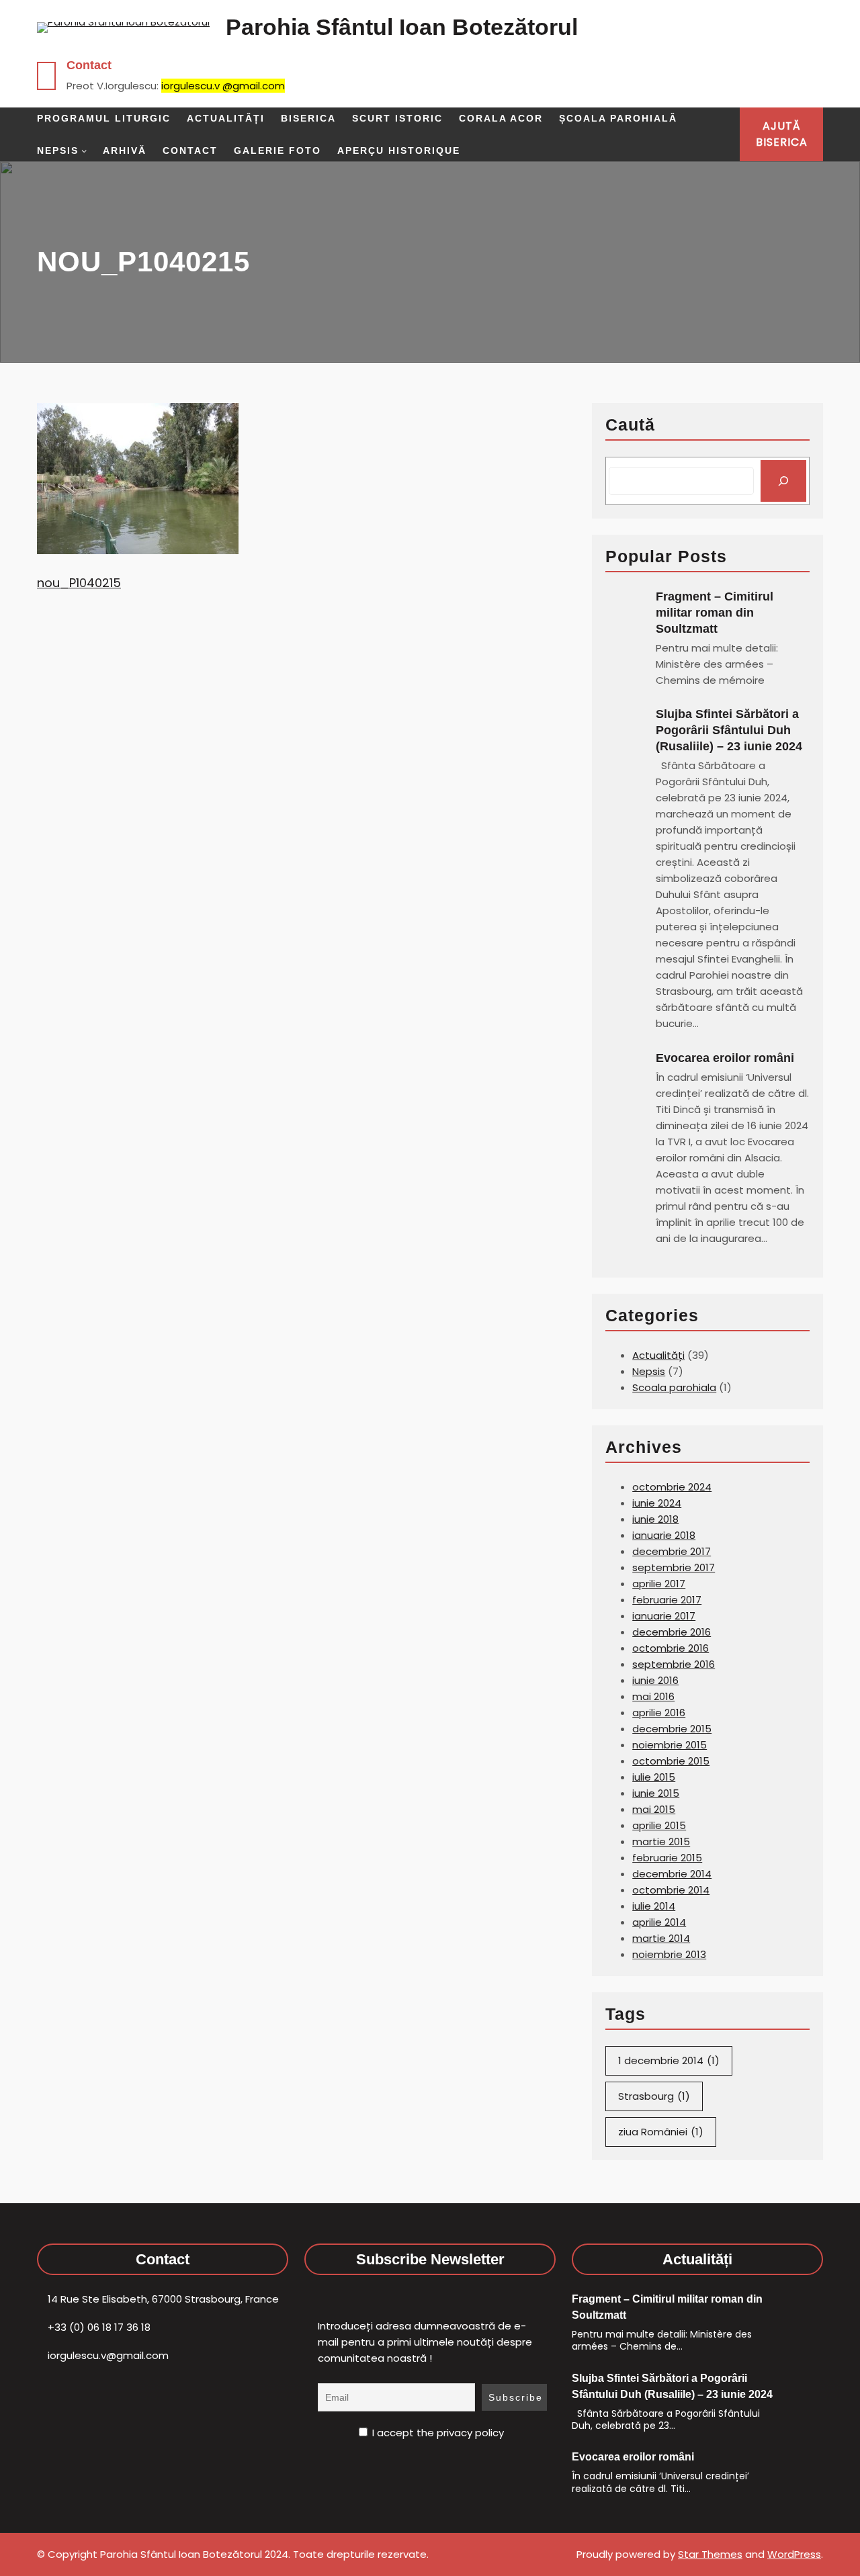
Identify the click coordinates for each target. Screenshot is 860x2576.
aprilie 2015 (659, 1825)
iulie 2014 (654, 1906)
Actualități (658, 1355)
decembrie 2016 (672, 1632)
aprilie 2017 (659, 1584)
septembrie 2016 (674, 1664)
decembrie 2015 (672, 1729)
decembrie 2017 (672, 1551)
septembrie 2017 (674, 1567)
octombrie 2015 (671, 1761)
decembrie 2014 (672, 1874)
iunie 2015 (656, 1793)
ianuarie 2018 (664, 1535)
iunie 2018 (655, 1519)
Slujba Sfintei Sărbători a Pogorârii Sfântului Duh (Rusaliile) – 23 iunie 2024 (729, 730)
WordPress (794, 2554)
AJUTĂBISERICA (782, 134)
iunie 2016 (655, 1680)
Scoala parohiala (674, 1387)
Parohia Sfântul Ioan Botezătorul (402, 27)
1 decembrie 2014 (669, 2060)
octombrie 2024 (672, 1487)
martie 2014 (661, 1938)
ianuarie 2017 (664, 1616)
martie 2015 (661, 1841)
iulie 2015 (654, 1777)
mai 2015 (654, 1809)
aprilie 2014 (659, 1922)
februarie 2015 (667, 1858)
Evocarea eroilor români (727, 1058)
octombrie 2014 (671, 1890)
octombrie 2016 (671, 1648)
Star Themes (710, 2554)
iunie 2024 (657, 1503)
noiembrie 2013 (669, 1954)
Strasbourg (654, 2096)
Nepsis (649, 1371)
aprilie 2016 (659, 1713)
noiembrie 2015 (670, 1745)
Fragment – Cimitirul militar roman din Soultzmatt (715, 613)
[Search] (783, 481)
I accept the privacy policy (437, 2433)
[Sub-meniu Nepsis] (84, 150)
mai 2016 (653, 1696)
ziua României (661, 2132)
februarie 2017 (667, 1600)
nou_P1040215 (79, 583)
